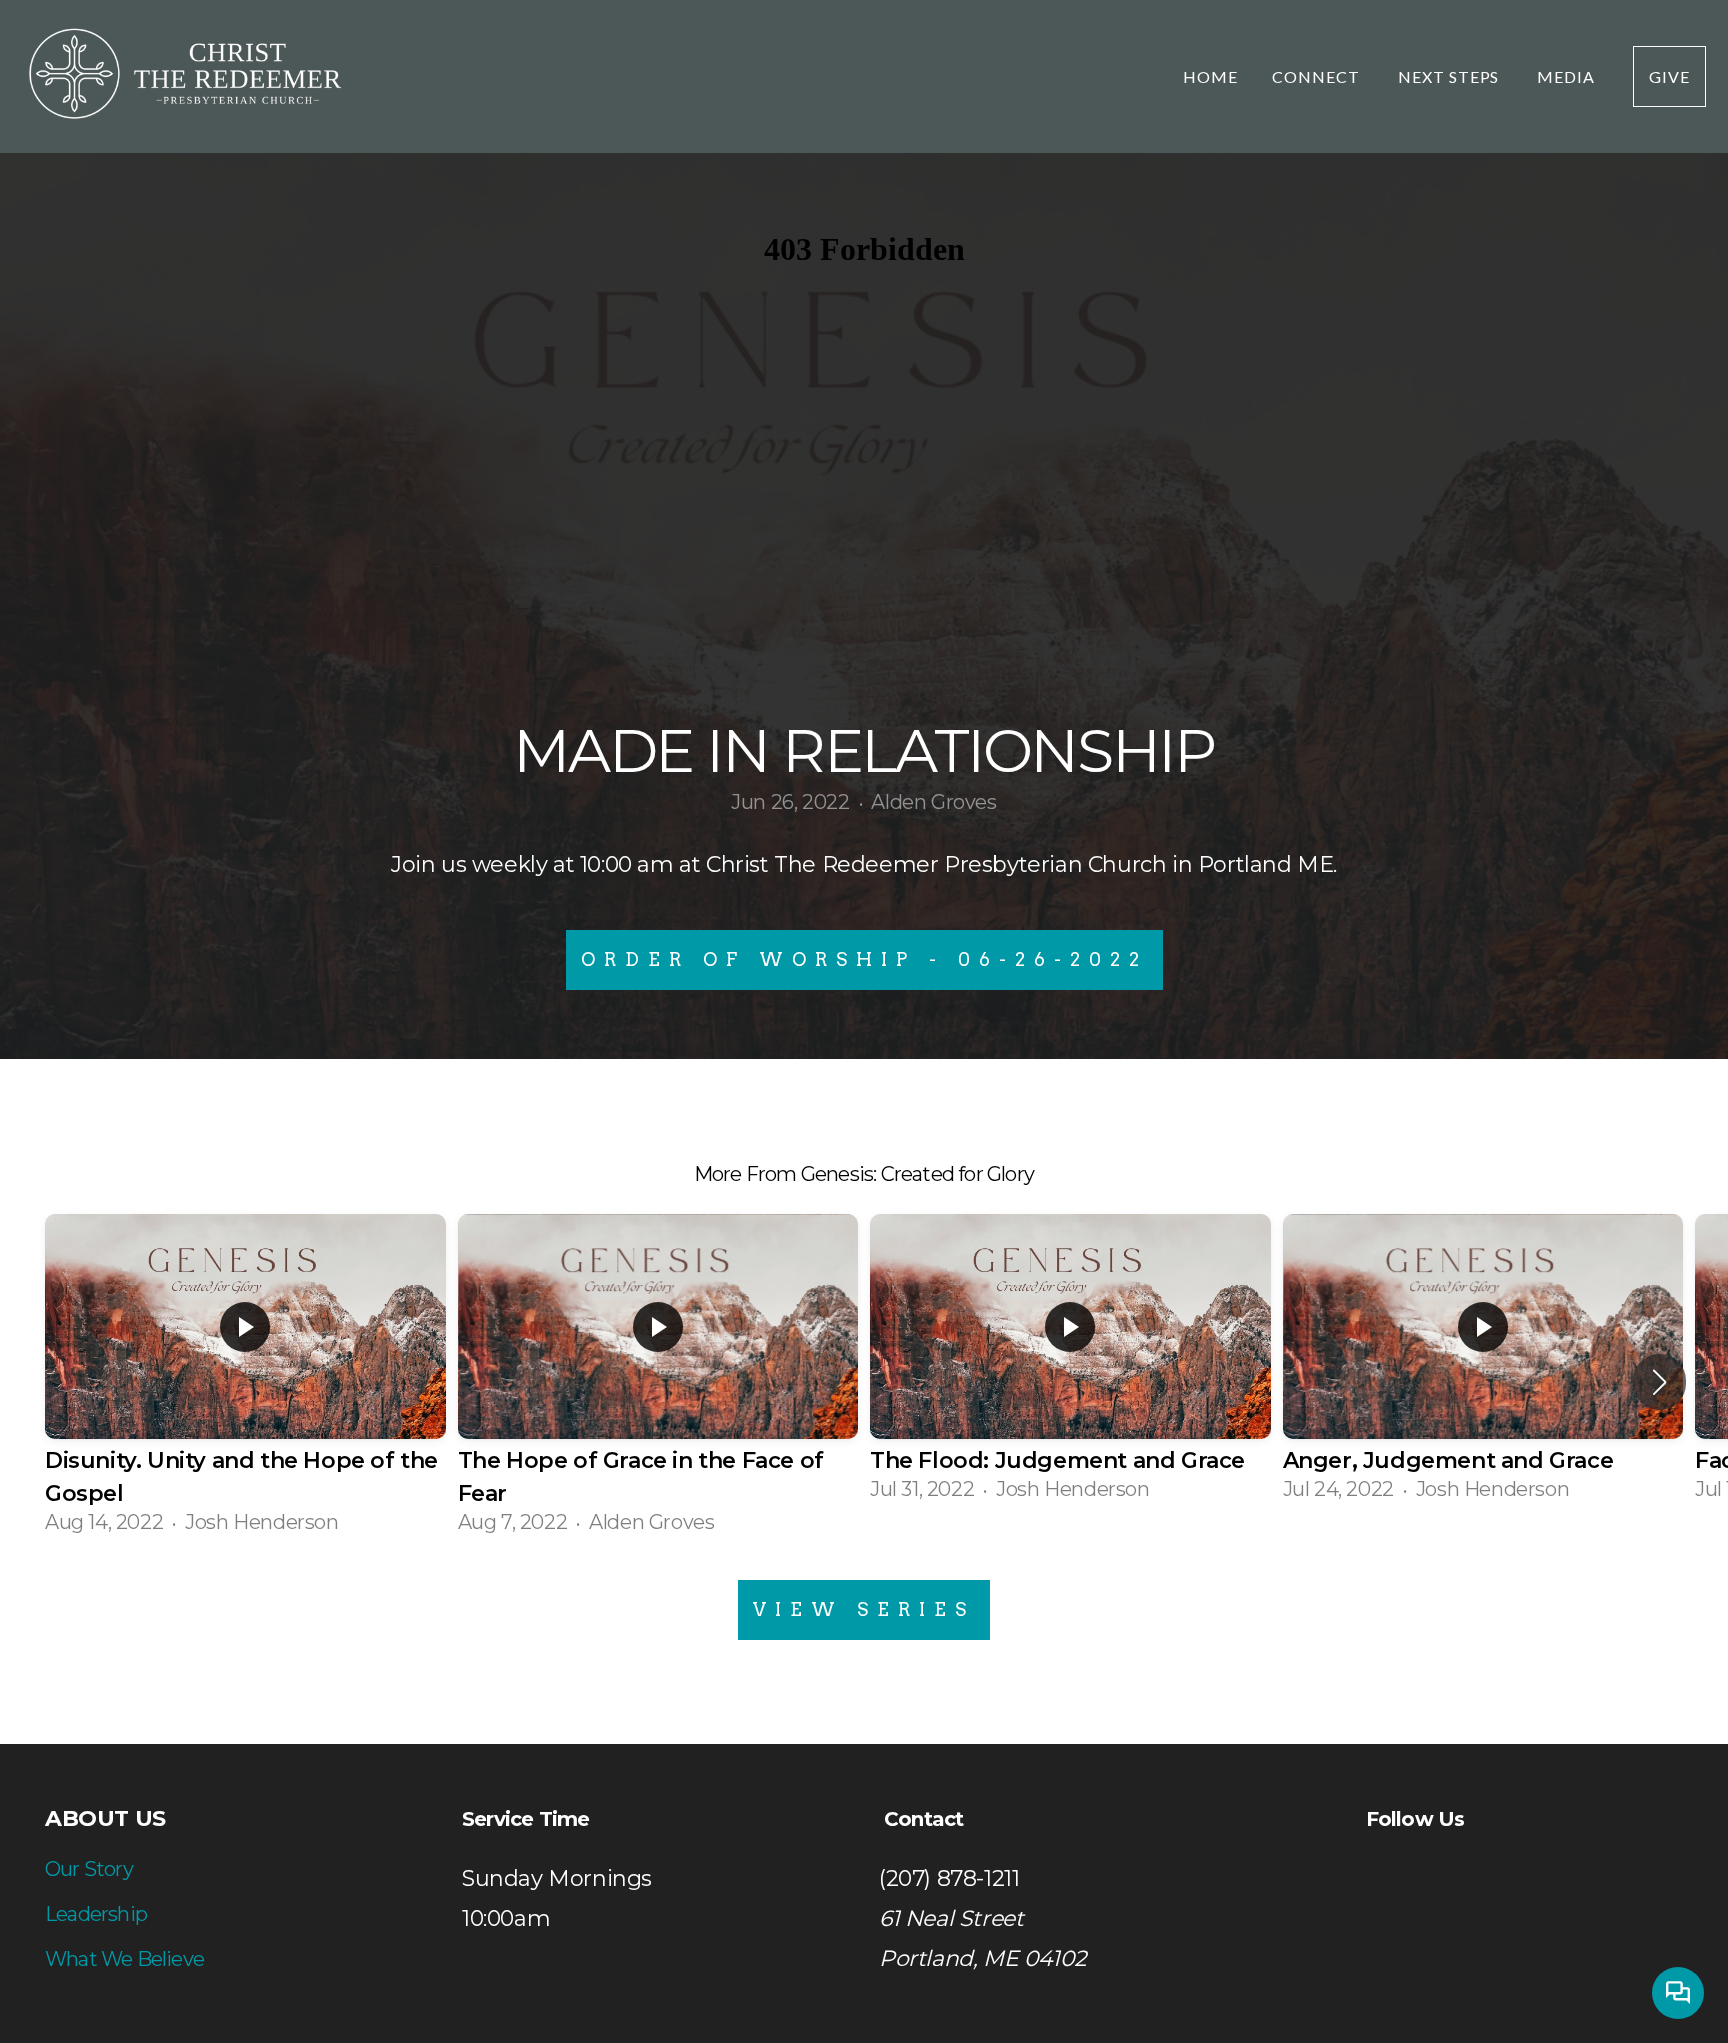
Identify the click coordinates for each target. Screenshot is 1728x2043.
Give (1669, 76)
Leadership (96, 1914)
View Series (864, 1609)
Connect (1318, 76)
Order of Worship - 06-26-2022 (864, 959)
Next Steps (1451, 76)
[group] (245, 1382)
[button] (1659, 1382)
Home (1210, 76)
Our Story (89, 1869)
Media (1568, 76)
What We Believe (124, 1959)
